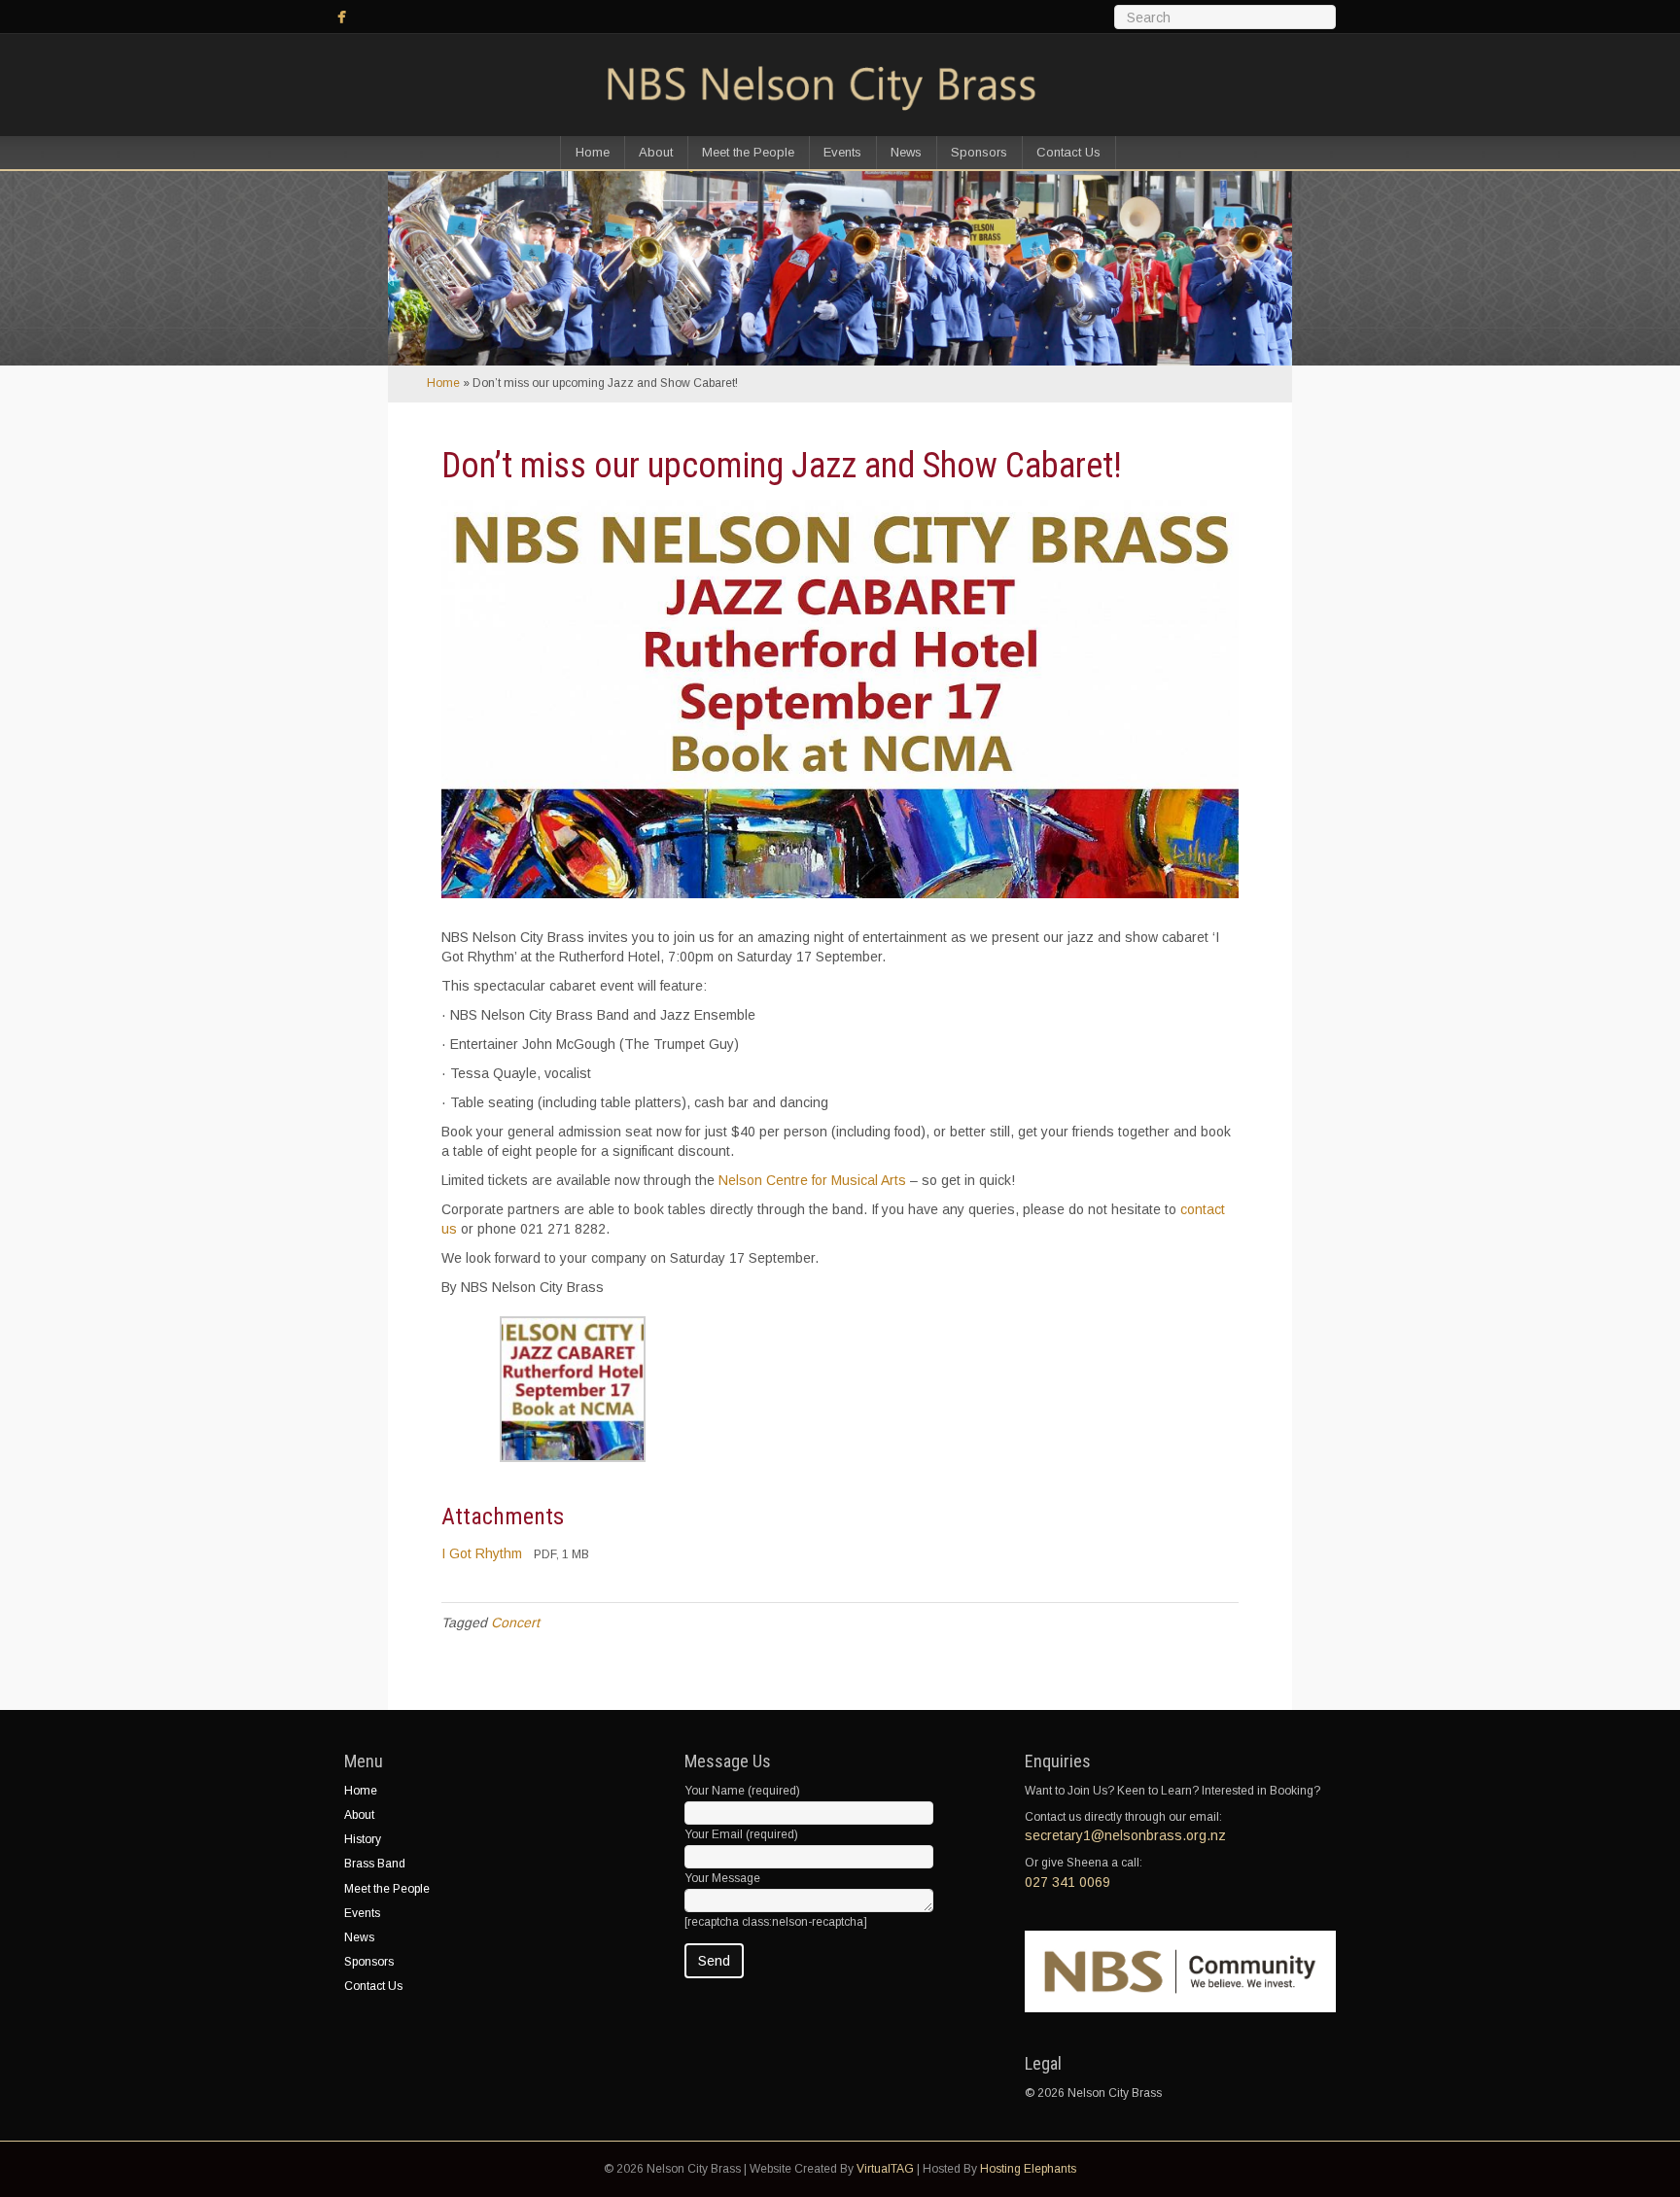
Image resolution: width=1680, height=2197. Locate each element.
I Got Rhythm (482, 1553)
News (906, 152)
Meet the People (748, 152)
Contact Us (1068, 152)
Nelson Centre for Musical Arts (812, 1180)
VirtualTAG (885, 2169)
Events (842, 152)
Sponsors (979, 152)
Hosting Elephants (1028, 2169)
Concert (515, 1622)
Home (593, 152)
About (656, 152)
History (363, 1839)
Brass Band (375, 1864)
